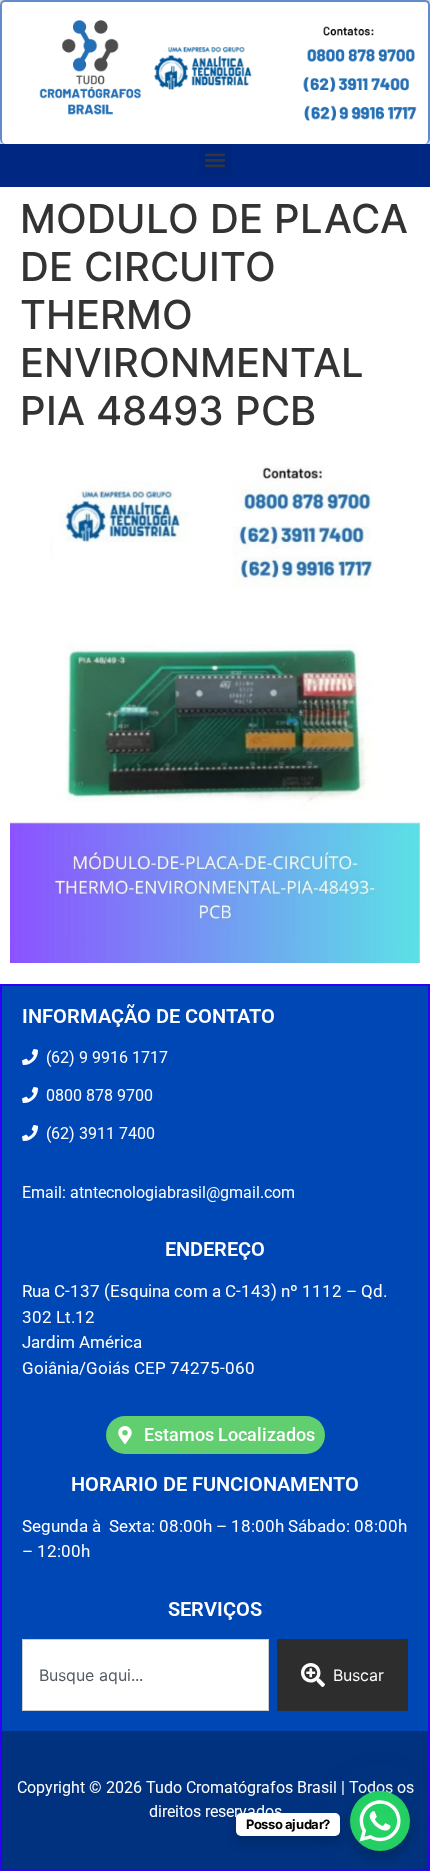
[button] (215, 160)
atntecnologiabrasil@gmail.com (182, 1192)
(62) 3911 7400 (96, 1133)
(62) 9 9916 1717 (105, 1057)
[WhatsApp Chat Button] (380, 1821)
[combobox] (145, 1675)
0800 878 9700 (95, 1095)
